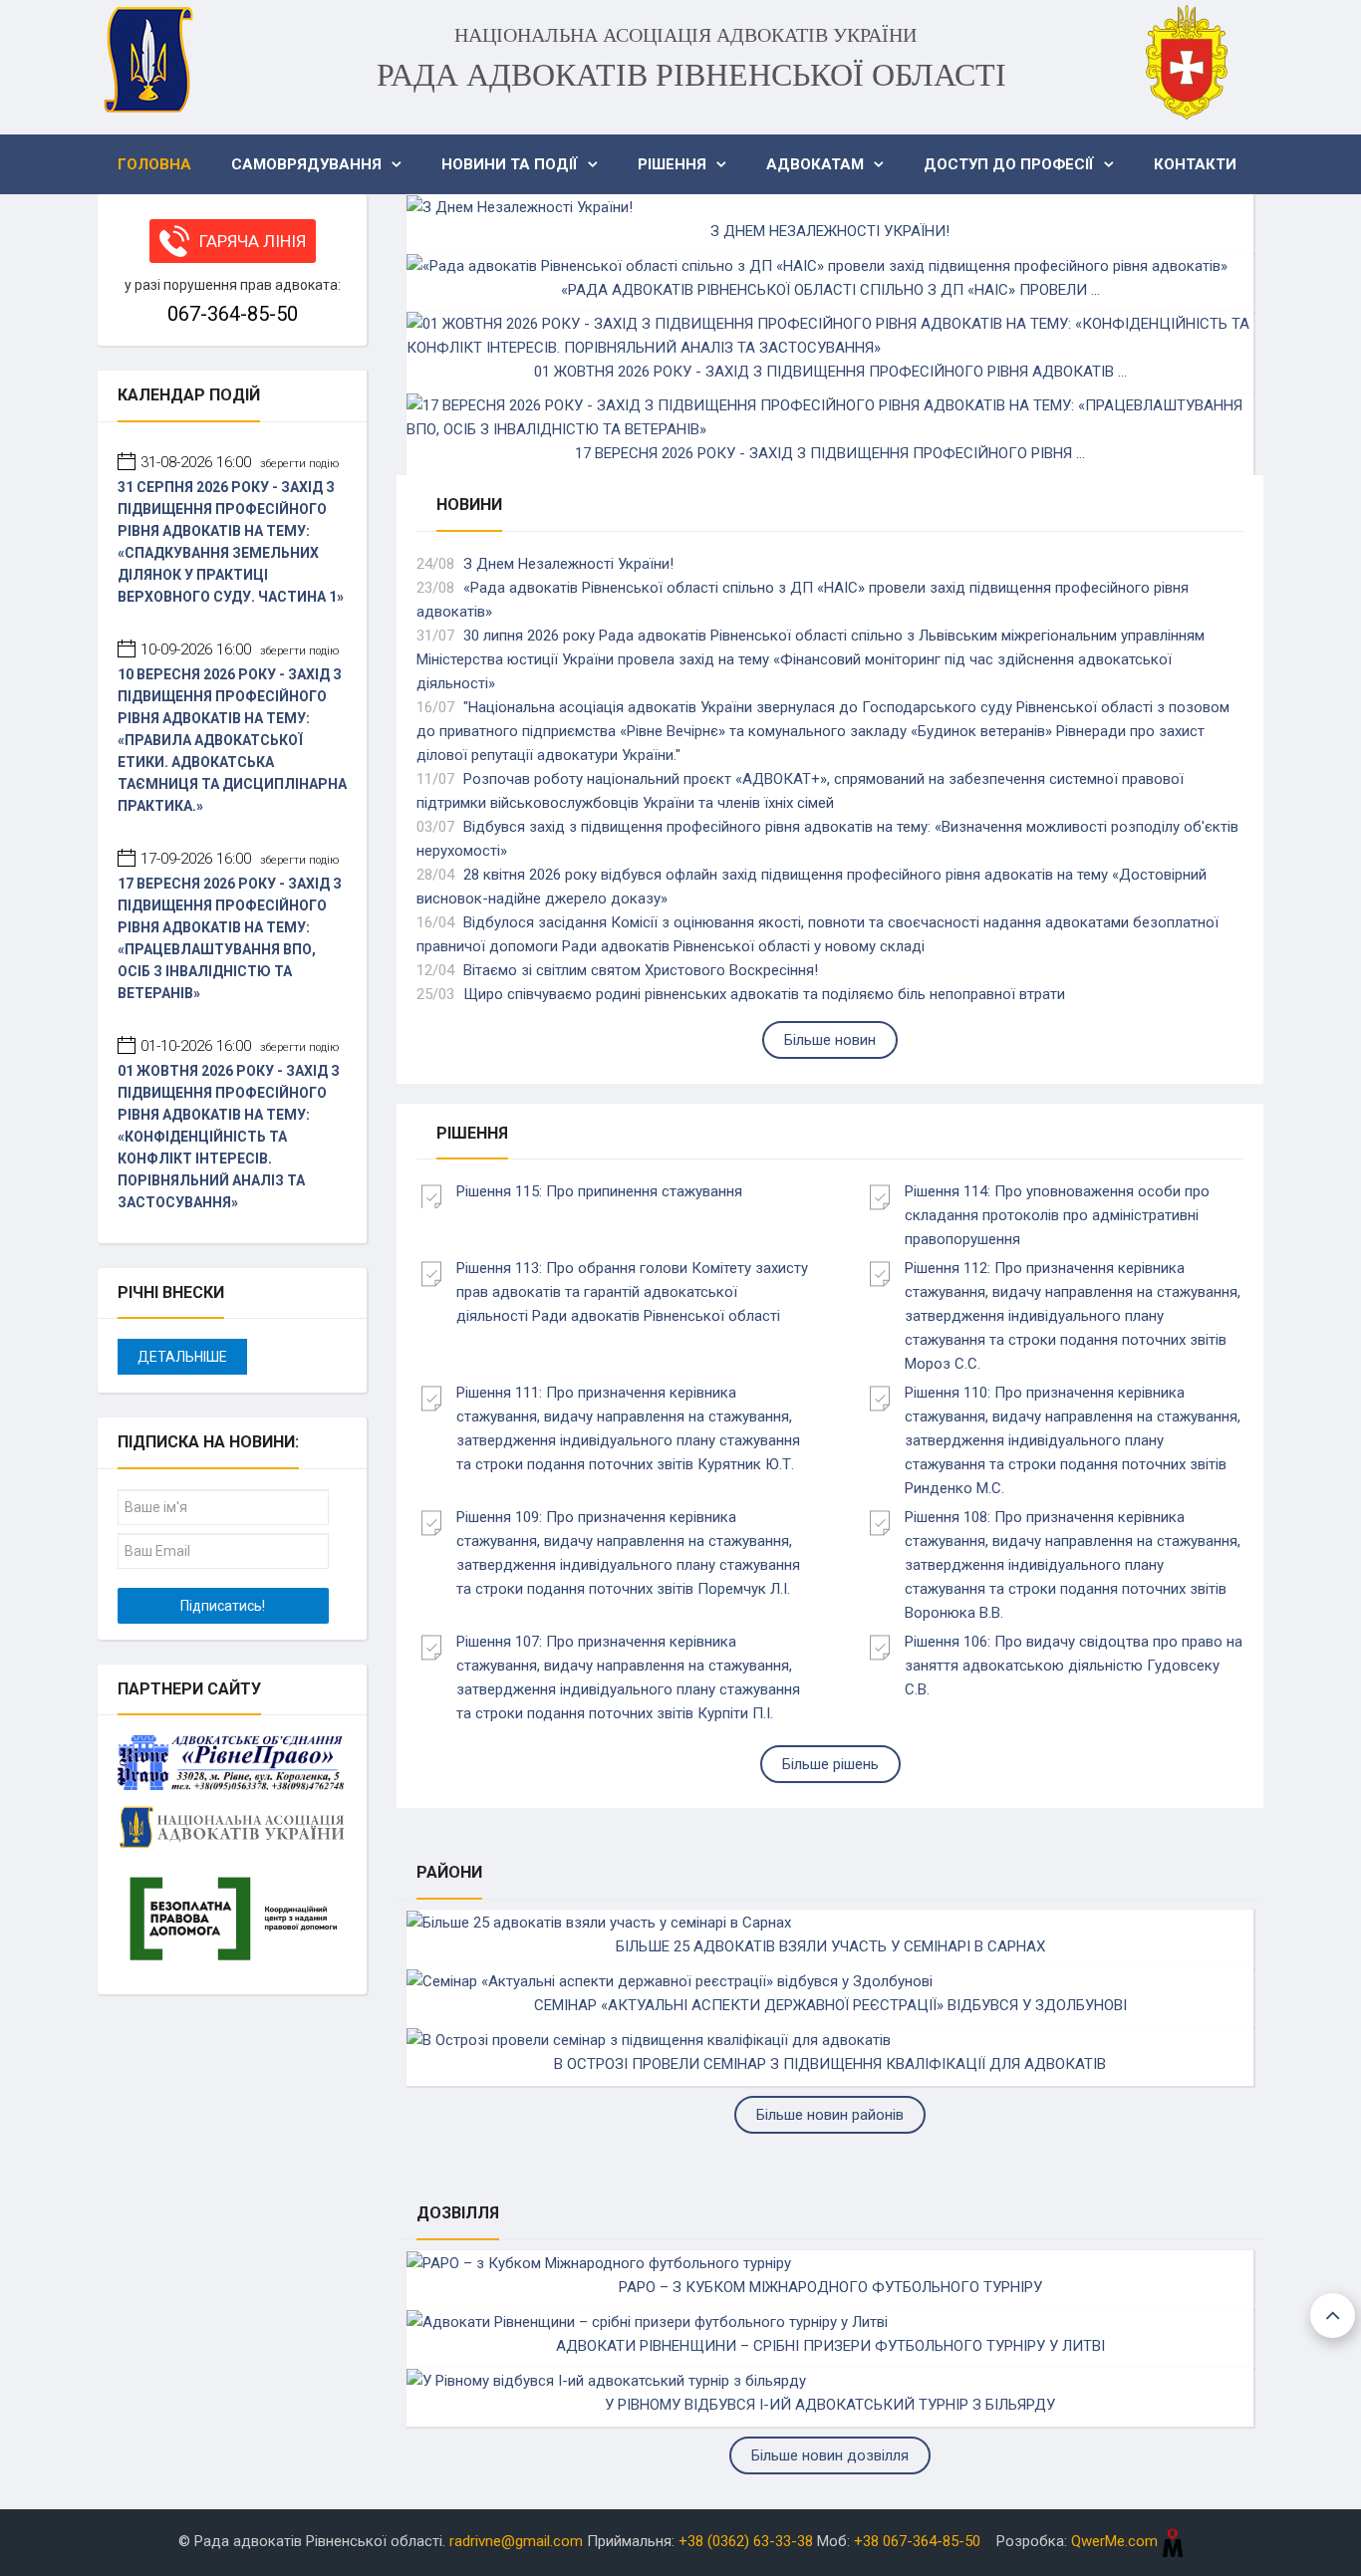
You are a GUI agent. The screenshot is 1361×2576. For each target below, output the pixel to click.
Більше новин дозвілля (830, 2455)
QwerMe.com (1116, 2541)
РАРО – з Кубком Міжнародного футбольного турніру (830, 2287)
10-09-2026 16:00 (240, 649)
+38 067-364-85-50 (917, 2541)
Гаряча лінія (253, 241)
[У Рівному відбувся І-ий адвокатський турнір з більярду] (606, 2380)
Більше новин (830, 1040)
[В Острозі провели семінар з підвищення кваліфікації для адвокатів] (649, 2039)
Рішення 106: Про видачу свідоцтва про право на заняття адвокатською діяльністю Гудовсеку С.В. (1074, 1666)
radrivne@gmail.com (516, 2541)
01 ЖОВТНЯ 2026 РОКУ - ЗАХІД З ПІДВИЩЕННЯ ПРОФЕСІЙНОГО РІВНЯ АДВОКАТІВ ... (830, 372)
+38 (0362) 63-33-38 (746, 2541)
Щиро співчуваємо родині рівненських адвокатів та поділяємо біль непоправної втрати (764, 994)
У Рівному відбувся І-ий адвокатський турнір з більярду (830, 2405)
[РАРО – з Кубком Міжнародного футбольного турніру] (599, 2262)
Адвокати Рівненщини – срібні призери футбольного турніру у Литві (830, 2346)
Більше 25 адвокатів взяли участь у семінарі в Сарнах (830, 1946)
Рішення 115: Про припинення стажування (599, 1191)
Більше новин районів (830, 2115)
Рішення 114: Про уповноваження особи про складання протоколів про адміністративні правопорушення (1057, 1215)
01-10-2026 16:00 (240, 1046)
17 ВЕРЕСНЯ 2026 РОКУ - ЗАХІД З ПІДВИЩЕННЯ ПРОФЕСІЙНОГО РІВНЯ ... (830, 453)
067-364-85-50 (233, 314)
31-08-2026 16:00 (240, 462)
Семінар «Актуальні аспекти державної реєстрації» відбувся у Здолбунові (830, 2005)
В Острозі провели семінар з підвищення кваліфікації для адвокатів (830, 2064)
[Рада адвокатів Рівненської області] (147, 60)
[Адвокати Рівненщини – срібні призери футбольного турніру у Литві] (647, 2321)
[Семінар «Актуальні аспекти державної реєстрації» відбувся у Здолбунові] (670, 1980)
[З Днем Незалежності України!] (520, 206)
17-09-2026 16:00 (240, 859)
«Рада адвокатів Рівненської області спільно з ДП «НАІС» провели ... (830, 290)
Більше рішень (830, 1764)
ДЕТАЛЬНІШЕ (182, 1357)
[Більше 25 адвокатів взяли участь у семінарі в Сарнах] (599, 1922)
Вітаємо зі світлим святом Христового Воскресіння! (641, 970)
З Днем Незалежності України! (830, 231)
